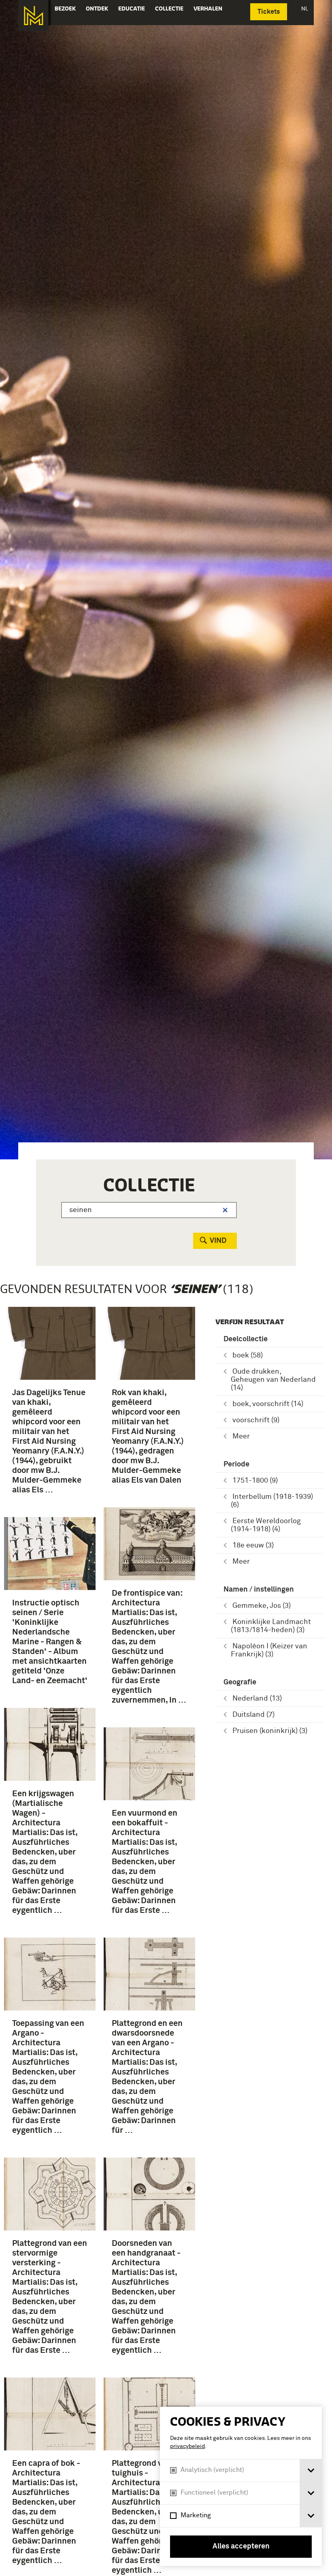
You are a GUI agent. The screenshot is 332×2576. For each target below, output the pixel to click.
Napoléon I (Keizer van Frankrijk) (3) (269, 1650)
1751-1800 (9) (255, 1481)
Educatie (132, 9)
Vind (218, 1241)
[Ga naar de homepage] (33, 16)
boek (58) (248, 1355)
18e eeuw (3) (253, 1545)
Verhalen (208, 9)
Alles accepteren (241, 2546)
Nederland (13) (257, 1699)
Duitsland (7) (253, 1715)
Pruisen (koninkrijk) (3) (270, 1731)
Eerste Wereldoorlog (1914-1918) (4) (266, 1525)
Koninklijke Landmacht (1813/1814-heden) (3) (271, 1626)
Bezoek (65, 9)
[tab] (311, 2470)
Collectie (169, 9)
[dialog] (241, 2486)
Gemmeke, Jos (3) (262, 1606)
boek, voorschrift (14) (268, 1404)
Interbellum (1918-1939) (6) (272, 1501)
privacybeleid (187, 2446)
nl (305, 9)
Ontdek (97, 9)
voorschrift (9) (256, 1420)
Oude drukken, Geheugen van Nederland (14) (273, 1380)
